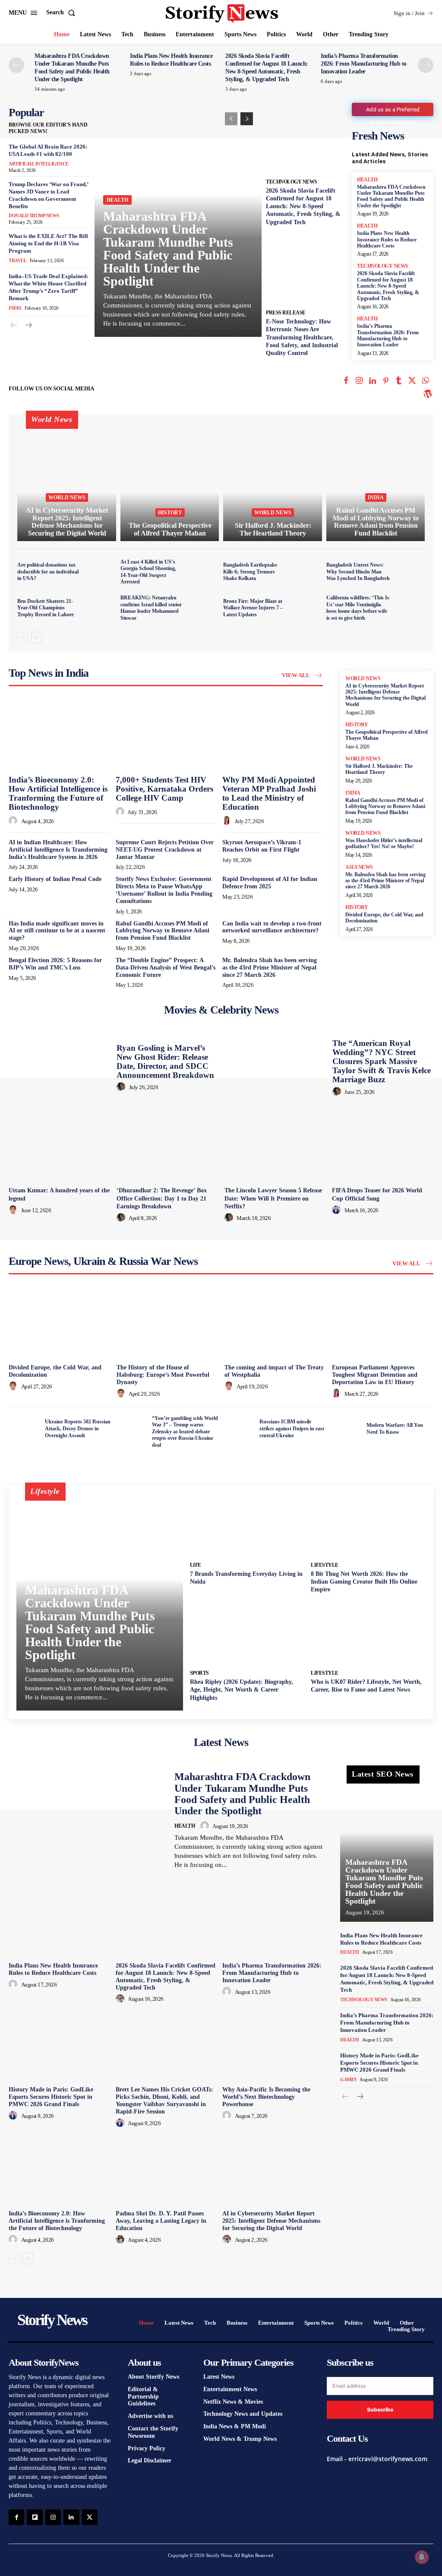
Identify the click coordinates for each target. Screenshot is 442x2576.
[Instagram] (359, 382)
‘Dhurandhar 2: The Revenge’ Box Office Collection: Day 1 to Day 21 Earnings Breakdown (162, 1198)
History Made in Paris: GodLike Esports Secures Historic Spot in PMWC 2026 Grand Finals (51, 2097)
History (170, 513)
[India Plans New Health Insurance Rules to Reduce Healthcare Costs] (59, 1921)
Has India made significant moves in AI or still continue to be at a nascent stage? (57, 931)
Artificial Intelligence (39, 164)
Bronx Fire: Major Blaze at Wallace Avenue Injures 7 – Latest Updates (253, 608)
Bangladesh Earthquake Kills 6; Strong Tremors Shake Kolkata (250, 572)
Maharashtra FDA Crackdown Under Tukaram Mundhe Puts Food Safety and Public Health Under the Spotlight (168, 249)
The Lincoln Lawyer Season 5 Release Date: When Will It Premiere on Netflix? (273, 1198)
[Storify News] (222, 14)
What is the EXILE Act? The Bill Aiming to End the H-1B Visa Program (48, 243)
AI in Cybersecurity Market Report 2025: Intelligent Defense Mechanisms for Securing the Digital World (385, 695)
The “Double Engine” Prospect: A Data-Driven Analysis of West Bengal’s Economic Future (166, 968)
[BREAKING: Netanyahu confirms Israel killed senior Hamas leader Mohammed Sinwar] (204, 608)
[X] (412, 382)
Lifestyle (325, 1565)
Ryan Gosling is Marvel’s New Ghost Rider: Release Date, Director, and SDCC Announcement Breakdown (165, 1061)
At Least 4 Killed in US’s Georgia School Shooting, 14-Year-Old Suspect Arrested (148, 572)
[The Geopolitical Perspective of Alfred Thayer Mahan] (170, 482)
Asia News (359, 867)
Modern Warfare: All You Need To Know (395, 1429)
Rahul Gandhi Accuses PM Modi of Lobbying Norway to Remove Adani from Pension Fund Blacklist (163, 931)
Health (117, 200)
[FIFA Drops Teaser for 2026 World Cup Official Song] (383, 1145)
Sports (199, 1673)
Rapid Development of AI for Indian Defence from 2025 (270, 883)
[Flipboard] (35, 2517)
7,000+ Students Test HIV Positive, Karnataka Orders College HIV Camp (164, 789)
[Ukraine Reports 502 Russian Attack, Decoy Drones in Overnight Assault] (24, 1429)
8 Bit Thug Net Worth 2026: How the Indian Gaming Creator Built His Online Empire (364, 1582)
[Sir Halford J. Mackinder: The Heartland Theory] (273, 482)
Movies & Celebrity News (221, 1010)
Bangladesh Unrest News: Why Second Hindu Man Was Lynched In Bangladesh (358, 572)
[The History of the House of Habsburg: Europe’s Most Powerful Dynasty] (167, 1323)
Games (348, 2079)
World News (67, 497)
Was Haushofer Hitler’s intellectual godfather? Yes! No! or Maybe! (384, 843)
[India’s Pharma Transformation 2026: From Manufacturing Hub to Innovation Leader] (273, 1921)
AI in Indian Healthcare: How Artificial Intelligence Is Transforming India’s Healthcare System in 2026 (58, 850)
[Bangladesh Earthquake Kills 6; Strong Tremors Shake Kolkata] (307, 572)
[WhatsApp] (425, 382)
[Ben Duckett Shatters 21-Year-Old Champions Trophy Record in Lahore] (101, 608)
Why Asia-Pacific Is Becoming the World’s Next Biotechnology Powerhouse (266, 2097)
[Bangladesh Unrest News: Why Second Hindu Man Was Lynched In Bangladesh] (410, 572)
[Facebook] (346, 382)
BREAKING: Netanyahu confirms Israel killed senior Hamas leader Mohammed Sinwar (151, 608)
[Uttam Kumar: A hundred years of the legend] (59, 1145)
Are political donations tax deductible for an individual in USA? (48, 572)
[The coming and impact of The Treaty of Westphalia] (275, 1323)
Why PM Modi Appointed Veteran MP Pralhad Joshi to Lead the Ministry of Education (269, 793)
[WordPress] (428, 395)
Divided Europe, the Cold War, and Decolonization (384, 918)
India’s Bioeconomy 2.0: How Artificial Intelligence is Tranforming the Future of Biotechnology (58, 793)
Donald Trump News (34, 215)
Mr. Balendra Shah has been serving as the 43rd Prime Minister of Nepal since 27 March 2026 (270, 968)
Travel (17, 260)
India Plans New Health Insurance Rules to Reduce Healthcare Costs (387, 239)
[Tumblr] (399, 382)
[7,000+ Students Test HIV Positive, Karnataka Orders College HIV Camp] (166, 734)
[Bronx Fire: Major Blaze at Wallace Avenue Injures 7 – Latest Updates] (307, 608)
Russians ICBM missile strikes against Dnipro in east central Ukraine (292, 1428)
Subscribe (380, 2410)
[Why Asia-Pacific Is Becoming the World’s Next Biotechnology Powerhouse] (273, 2045)
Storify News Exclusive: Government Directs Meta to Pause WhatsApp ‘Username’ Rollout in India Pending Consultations (164, 890)
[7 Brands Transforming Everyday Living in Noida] (247, 1526)
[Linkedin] (373, 382)
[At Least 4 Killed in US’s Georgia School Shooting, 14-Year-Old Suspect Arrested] (204, 572)
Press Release (286, 313)
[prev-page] (16, 65)
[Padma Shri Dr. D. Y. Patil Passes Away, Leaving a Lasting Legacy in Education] (166, 2169)
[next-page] (426, 65)
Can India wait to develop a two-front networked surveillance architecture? (272, 927)
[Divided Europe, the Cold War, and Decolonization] (59, 1323)
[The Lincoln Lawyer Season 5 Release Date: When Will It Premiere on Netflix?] (275, 1145)
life (196, 1565)
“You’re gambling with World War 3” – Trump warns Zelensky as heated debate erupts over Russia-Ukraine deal (185, 1432)
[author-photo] (14, 821)
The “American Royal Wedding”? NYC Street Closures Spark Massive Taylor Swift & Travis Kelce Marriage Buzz (382, 1061)
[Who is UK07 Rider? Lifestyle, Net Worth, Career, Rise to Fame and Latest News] (368, 1633)
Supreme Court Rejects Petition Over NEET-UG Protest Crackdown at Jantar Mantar (165, 850)
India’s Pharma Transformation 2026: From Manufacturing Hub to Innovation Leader (364, 64)
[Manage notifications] (422, 2557)
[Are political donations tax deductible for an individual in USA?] (101, 572)
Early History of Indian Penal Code (55, 879)
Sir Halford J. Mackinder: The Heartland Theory (379, 769)
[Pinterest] (386, 382)
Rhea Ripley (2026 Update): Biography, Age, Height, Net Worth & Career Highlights (242, 1690)
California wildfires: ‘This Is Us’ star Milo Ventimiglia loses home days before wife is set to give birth (358, 608)
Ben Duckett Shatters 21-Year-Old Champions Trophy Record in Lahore (46, 608)
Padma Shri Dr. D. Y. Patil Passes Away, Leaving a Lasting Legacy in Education (161, 2221)
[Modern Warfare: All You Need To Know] (346, 1429)
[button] (62, 13)
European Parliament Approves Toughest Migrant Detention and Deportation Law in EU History (375, 1375)
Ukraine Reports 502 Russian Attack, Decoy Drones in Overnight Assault (78, 1428)
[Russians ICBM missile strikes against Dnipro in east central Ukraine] (239, 1429)
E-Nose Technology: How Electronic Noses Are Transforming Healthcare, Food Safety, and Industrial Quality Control (302, 337)
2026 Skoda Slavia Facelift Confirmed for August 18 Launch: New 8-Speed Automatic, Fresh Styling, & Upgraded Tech (303, 206)
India (15, 308)
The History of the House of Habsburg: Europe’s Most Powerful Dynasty (163, 1375)
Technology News (292, 182)
